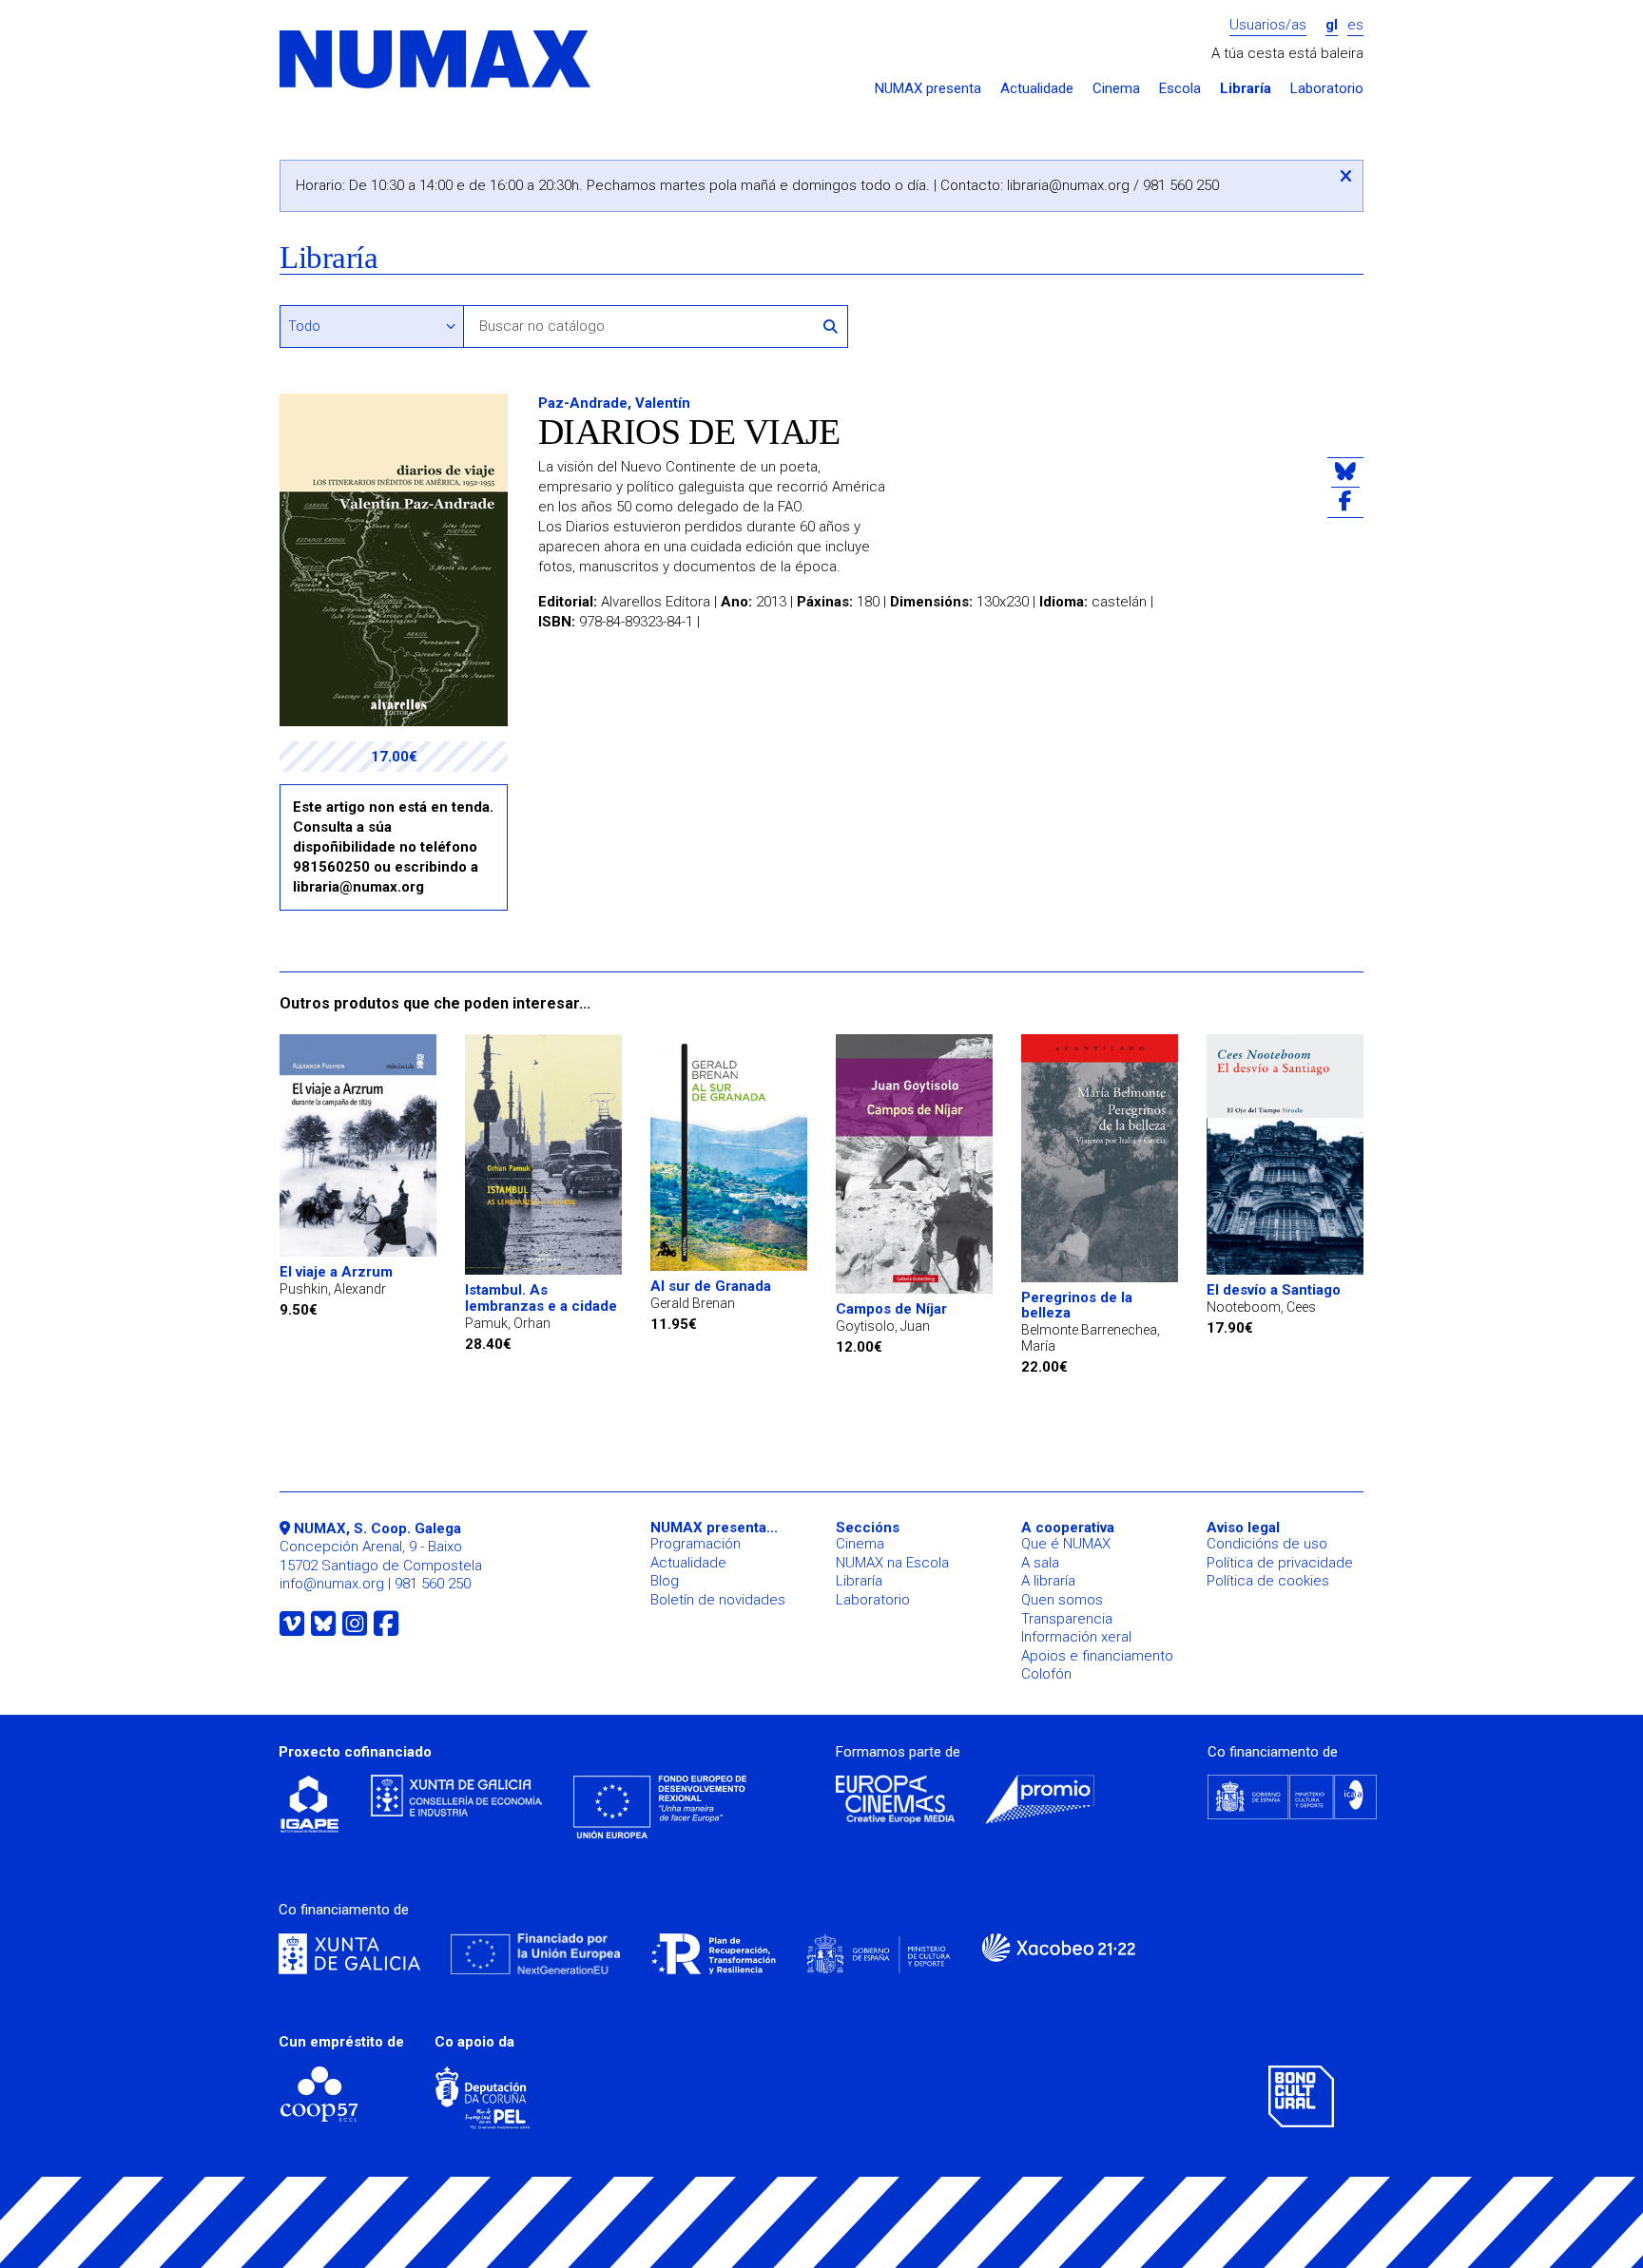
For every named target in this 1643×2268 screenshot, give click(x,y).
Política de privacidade (1280, 1563)
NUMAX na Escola (892, 1563)
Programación (696, 1544)
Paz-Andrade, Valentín (614, 403)
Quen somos (1062, 1600)
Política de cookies (1268, 1581)
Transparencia (1067, 1619)
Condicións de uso (1267, 1544)
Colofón (1046, 1674)
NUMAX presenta (928, 89)
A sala (1040, 1563)
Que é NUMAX (1066, 1544)
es (1355, 25)
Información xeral (1076, 1637)
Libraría (1246, 89)
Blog (665, 1581)
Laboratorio (1327, 89)
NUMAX (436, 60)
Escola (1180, 89)
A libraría (1048, 1581)
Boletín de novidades (718, 1600)
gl (1332, 25)
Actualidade (1037, 89)
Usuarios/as (1268, 25)
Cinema (1116, 89)
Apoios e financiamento (1097, 1656)
